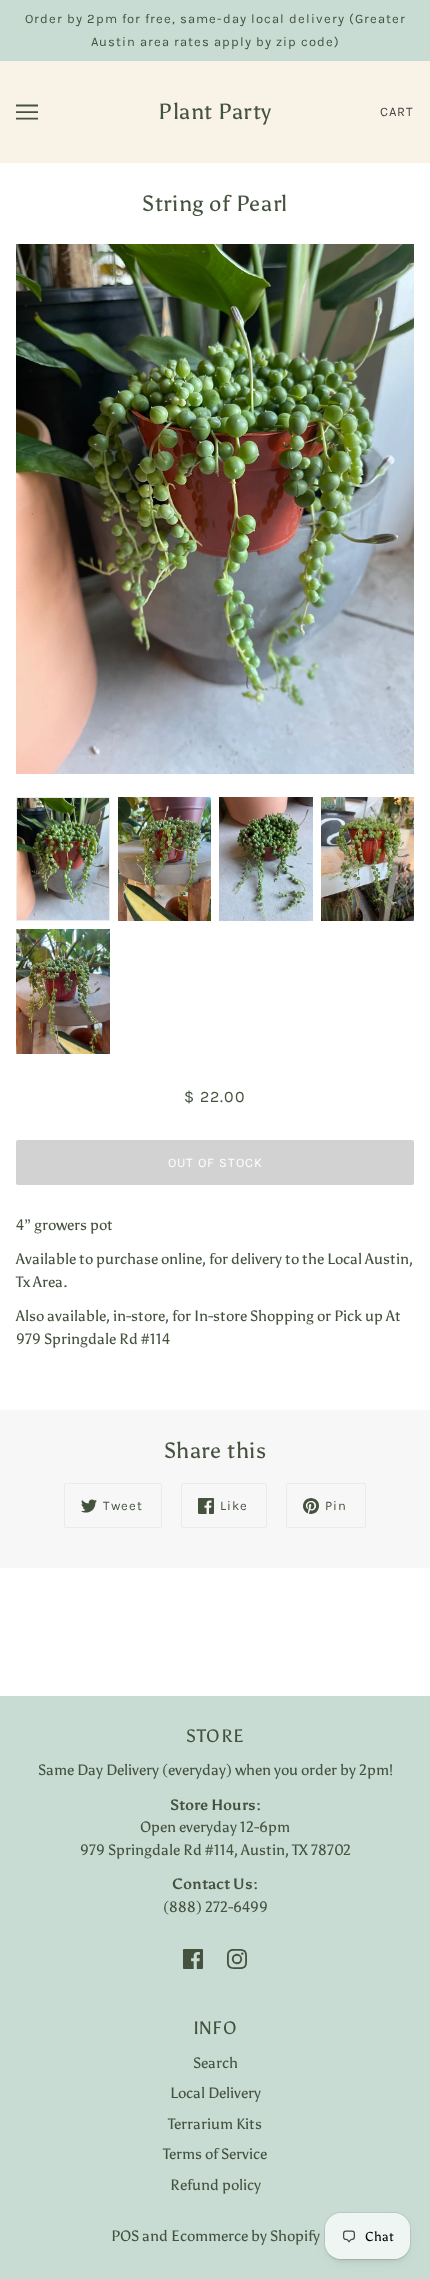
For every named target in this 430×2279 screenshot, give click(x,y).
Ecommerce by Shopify (245, 2236)
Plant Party (215, 111)
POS (125, 2236)
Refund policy (215, 2185)
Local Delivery (215, 2093)
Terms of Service (215, 2154)
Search (215, 2063)
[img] (193, 1957)
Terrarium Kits (215, 2124)
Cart (397, 111)
